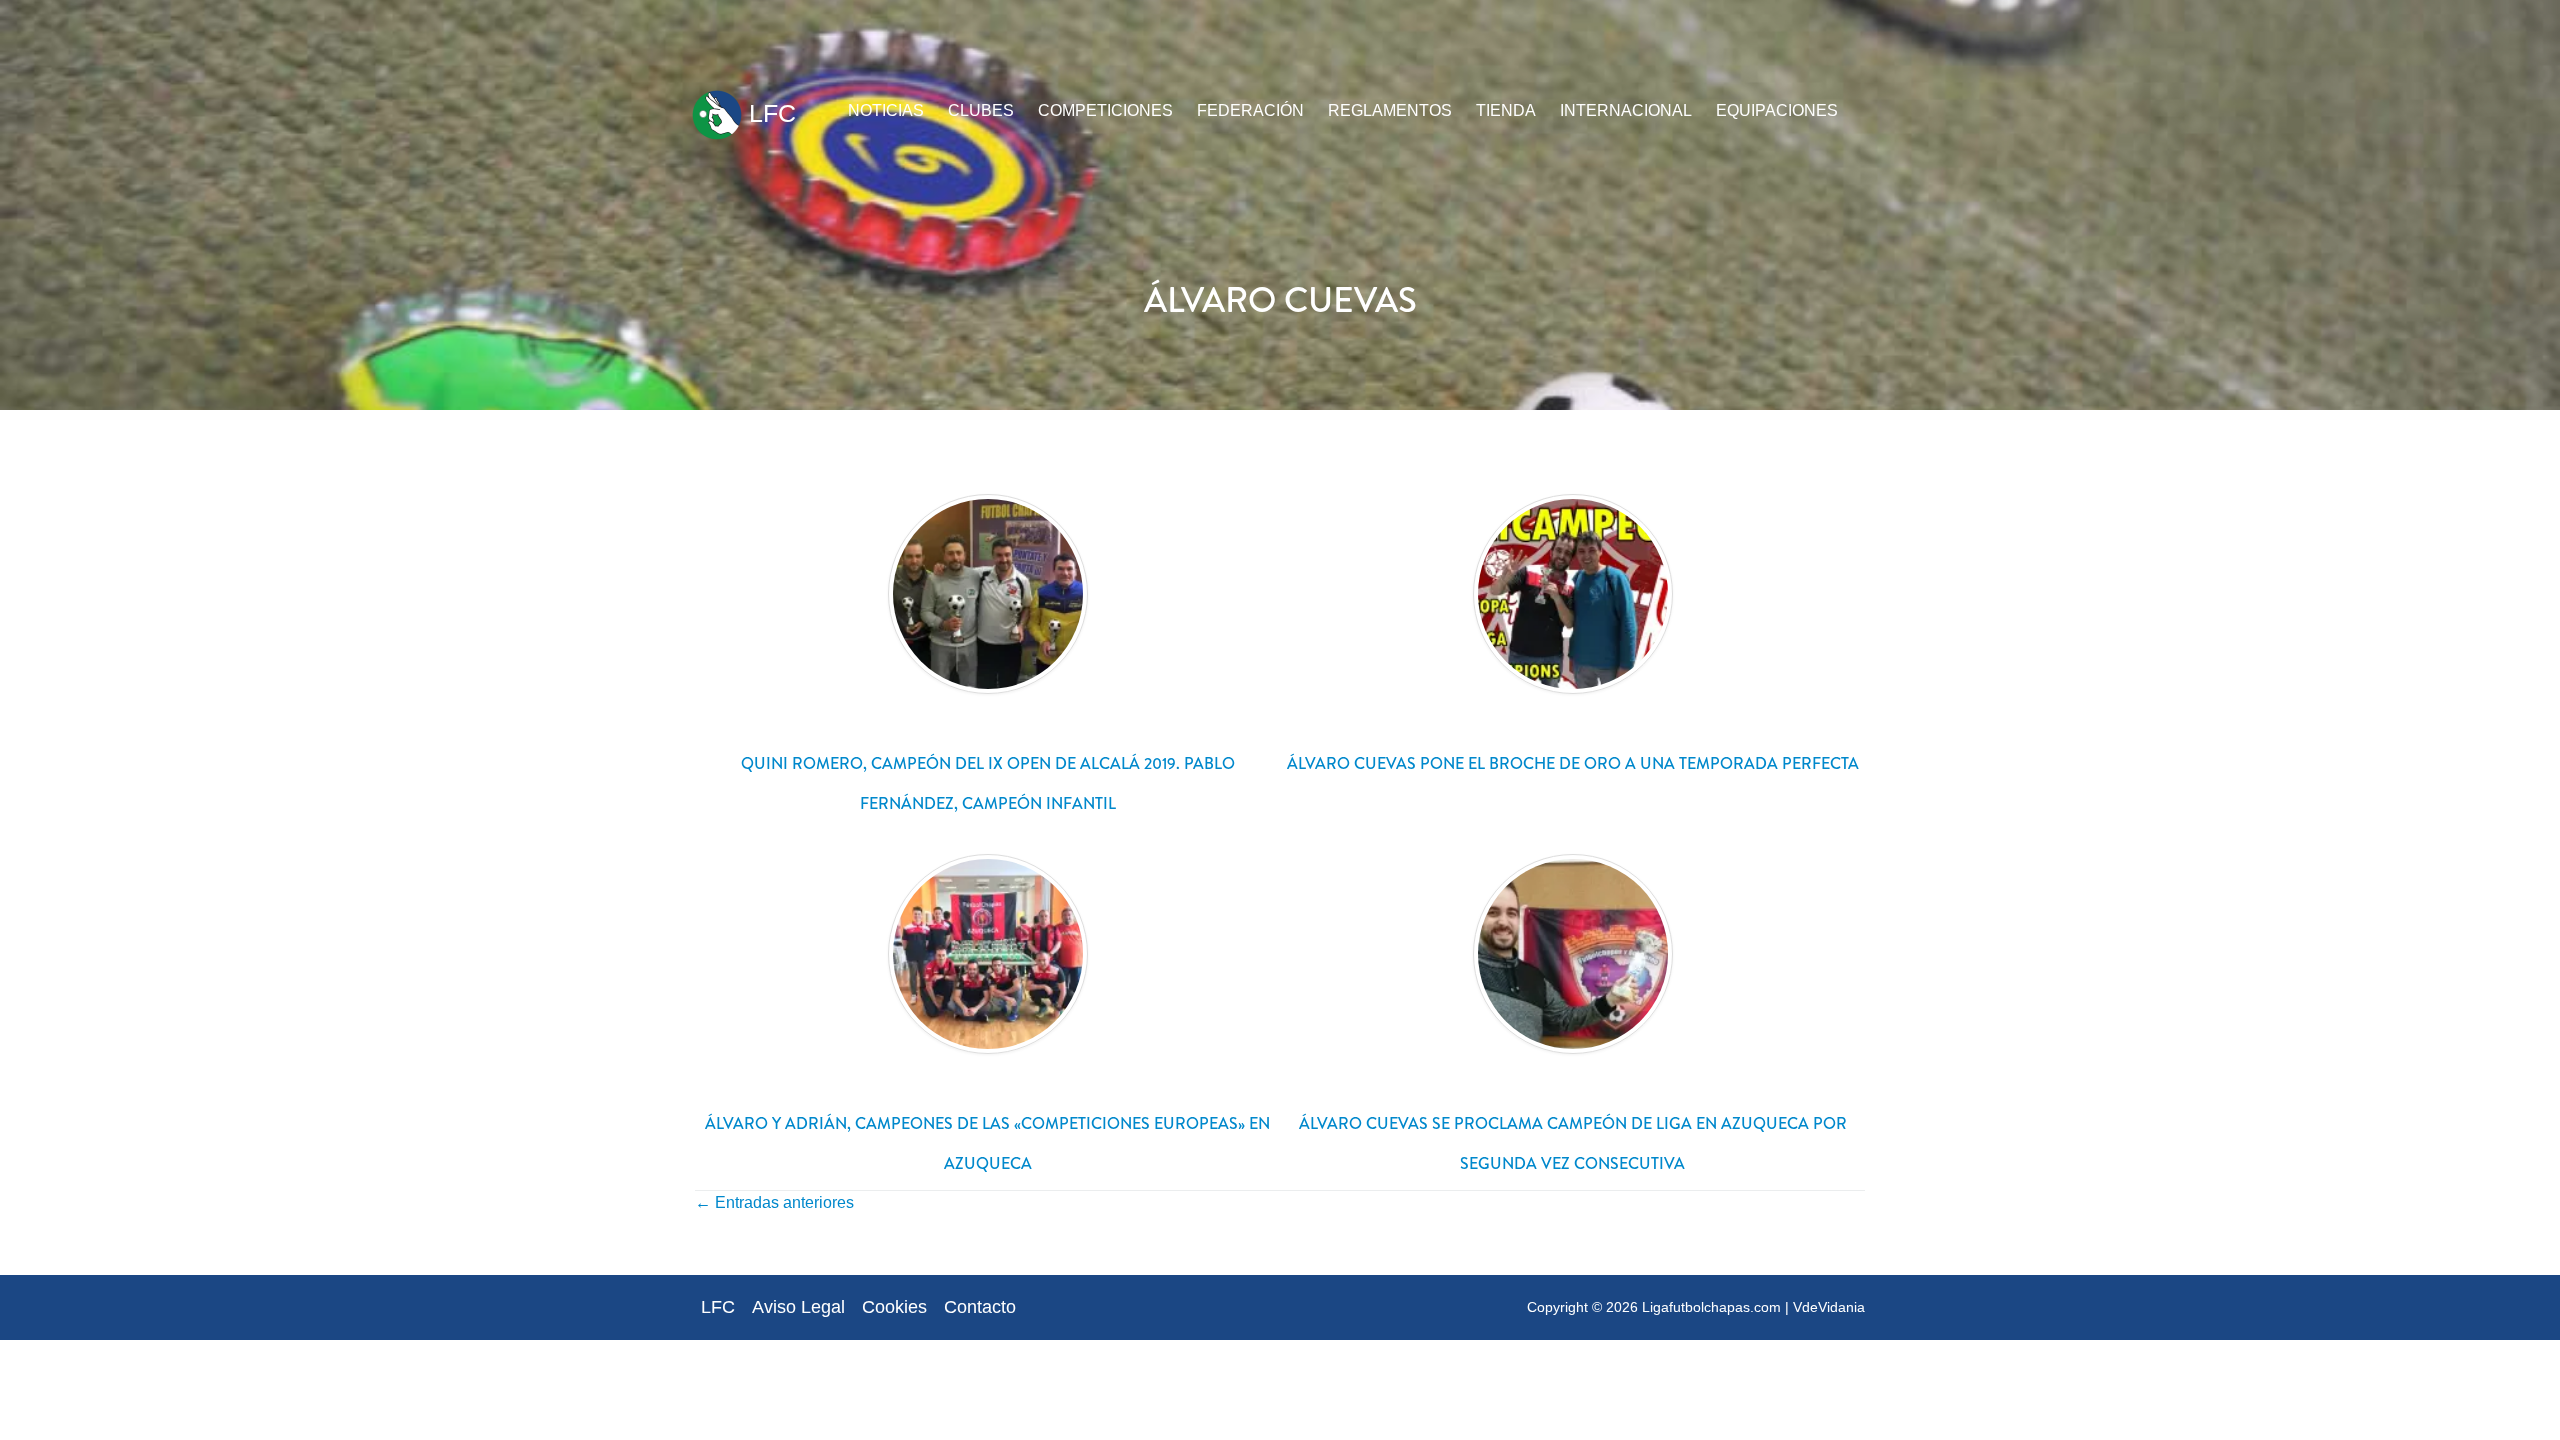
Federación (1250, 110)
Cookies (894, 1307)
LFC (769, 113)
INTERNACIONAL (1626, 110)
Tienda (1506, 110)
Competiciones (1105, 110)
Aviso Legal (798, 1307)
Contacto (980, 1307)
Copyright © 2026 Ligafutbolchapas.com (1654, 1307)
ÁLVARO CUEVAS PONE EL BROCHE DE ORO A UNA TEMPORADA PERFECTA (1573, 763)
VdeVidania (1829, 1307)
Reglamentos (1390, 110)
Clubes (981, 110)
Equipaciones (1777, 110)
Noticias (886, 110)
